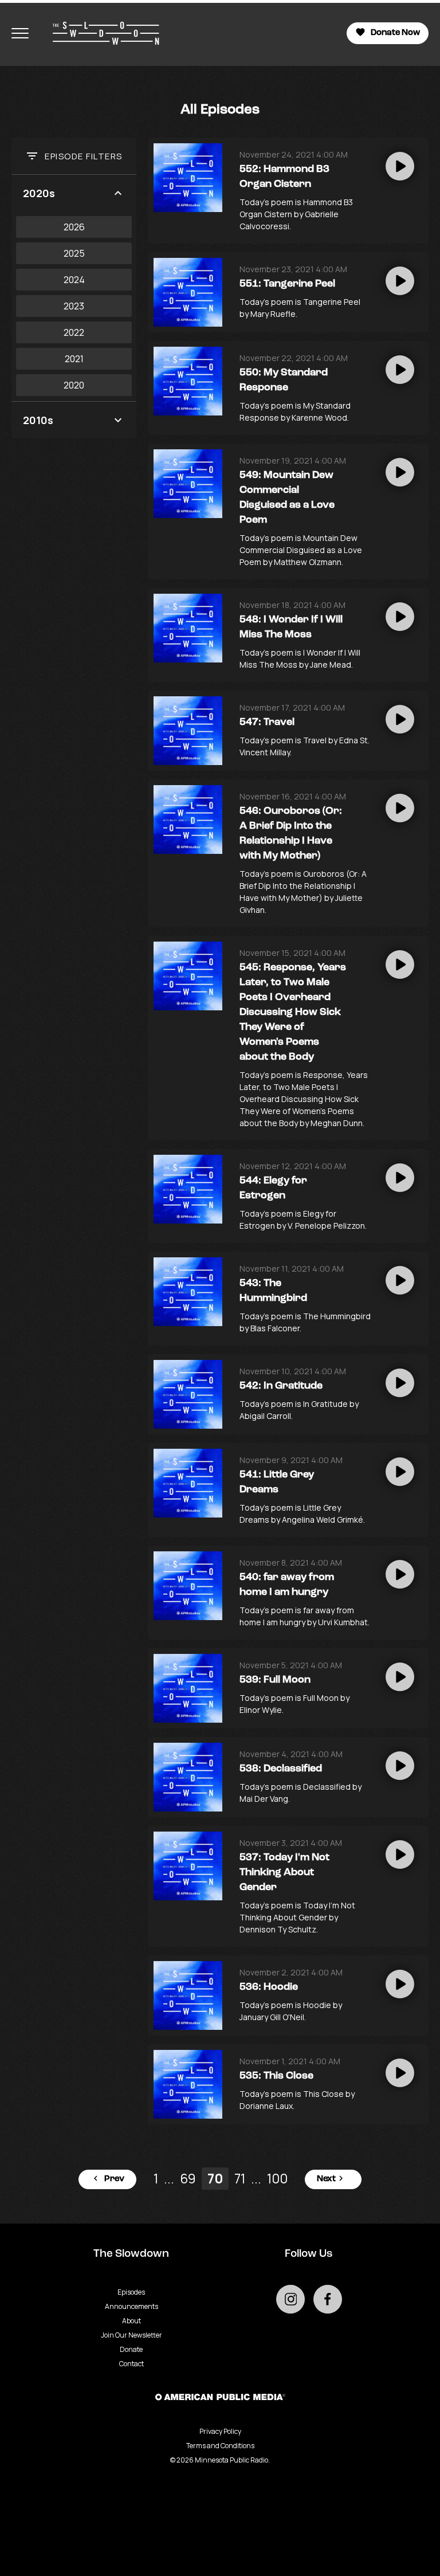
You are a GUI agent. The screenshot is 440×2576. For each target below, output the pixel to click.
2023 (74, 306)
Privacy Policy (220, 2431)
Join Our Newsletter (131, 2335)
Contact (131, 2364)
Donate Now (395, 33)
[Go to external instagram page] (290, 2299)
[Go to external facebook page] (328, 2299)
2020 (74, 385)
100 (277, 2179)
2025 (74, 253)
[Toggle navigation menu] (20, 33)
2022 (74, 332)
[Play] (400, 166)
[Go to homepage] (100, 33)
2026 (74, 227)
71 (240, 2179)
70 (215, 2179)
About (131, 2321)
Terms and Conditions (220, 2446)
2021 (74, 359)
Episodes (131, 2292)
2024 (74, 280)
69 (188, 2179)
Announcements (131, 2306)
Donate (131, 2349)
